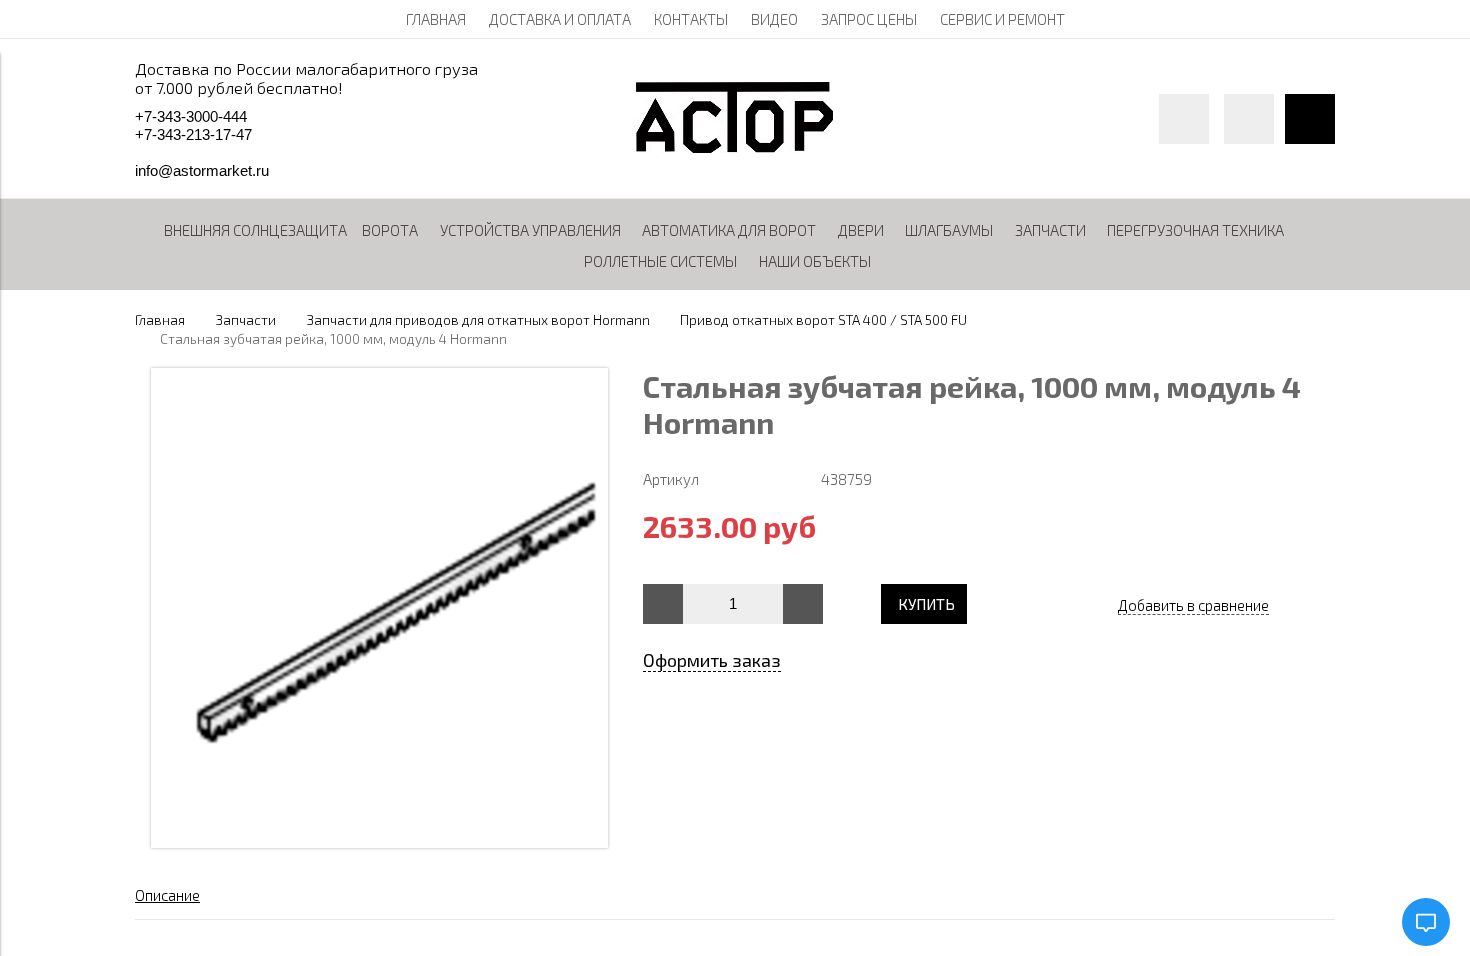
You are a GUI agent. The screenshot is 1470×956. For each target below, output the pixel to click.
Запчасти (246, 320)
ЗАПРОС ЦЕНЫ (869, 19)
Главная (160, 320)
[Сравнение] (1249, 119)
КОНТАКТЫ (691, 19)
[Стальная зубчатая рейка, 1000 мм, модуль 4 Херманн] (379, 842)
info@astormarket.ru (202, 170)
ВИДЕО (774, 19)
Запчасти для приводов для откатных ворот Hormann (478, 320)
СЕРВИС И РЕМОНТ (1002, 19)
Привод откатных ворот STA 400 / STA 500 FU (823, 320)
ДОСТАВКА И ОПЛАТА (560, 19)
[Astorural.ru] (734, 147)
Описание (167, 895)
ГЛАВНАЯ (436, 19)
